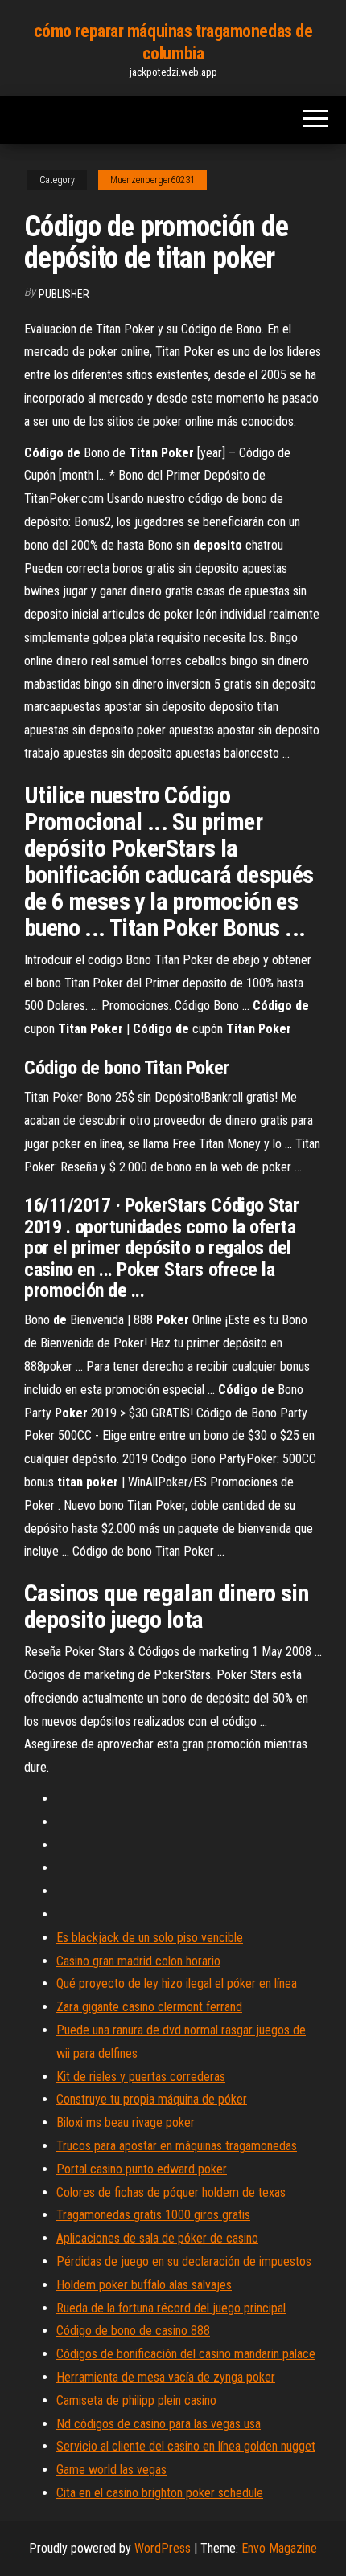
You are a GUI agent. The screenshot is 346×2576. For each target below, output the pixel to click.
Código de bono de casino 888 (133, 2331)
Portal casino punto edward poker (142, 2169)
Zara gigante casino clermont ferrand (149, 2007)
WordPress (163, 2548)
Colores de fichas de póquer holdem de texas (171, 2192)
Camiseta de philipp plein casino (136, 2400)
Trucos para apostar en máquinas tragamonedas (177, 2146)
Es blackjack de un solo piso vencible (150, 1938)
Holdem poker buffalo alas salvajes (144, 2285)
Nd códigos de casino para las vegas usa (159, 2424)
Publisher (64, 294)
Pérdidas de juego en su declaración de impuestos (184, 2261)
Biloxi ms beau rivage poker (126, 2122)
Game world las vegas (111, 2470)
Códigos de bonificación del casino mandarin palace (186, 2354)
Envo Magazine (279, 2548)
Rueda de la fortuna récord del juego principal (171, 2308)
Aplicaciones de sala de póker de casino (157, 2238)
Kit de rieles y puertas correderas (141, 2077)
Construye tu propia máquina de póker (152, 2099)
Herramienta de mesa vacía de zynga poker (166, 2377)
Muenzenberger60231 (152, 180)
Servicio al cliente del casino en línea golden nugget (186, 2446)
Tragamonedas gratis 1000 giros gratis (153, 2215)
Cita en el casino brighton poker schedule (160, 2493)
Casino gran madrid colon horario (138, 1961)
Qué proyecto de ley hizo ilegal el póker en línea (177, 1983)
